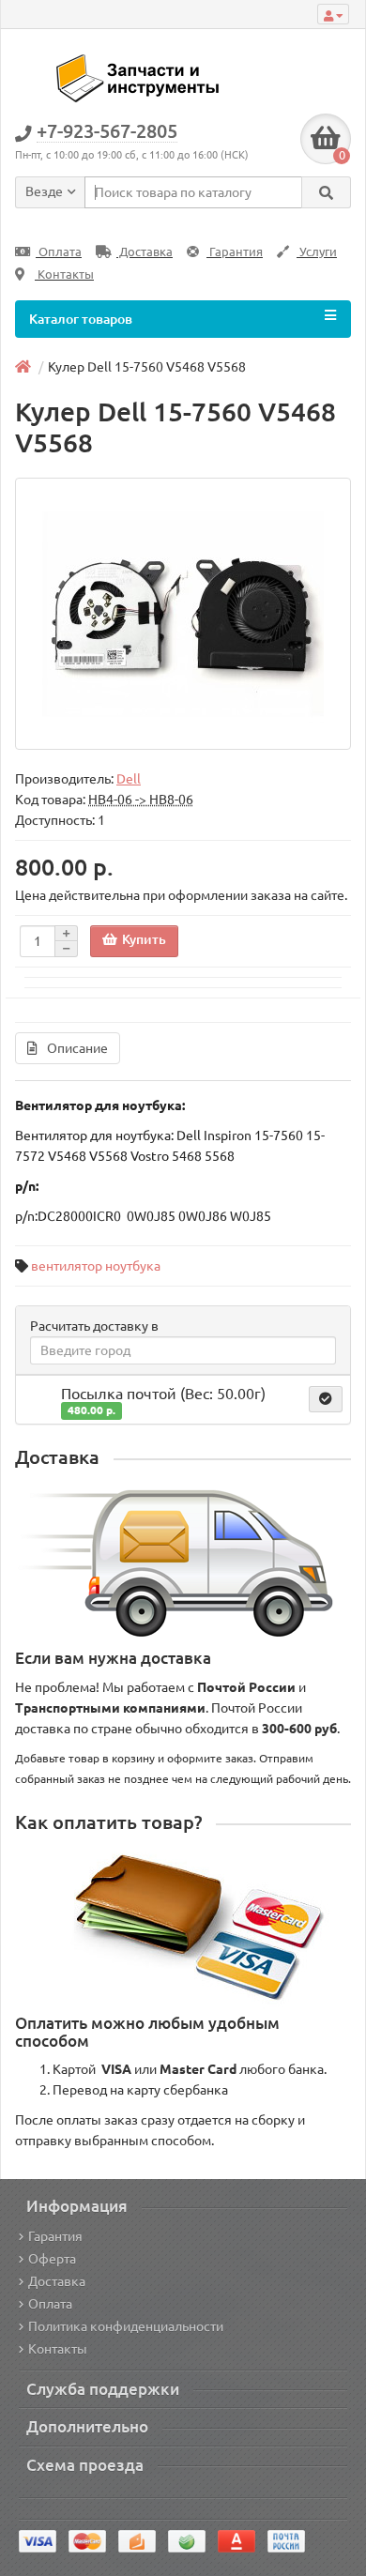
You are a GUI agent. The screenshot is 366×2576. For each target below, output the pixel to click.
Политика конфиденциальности (126, 2326)
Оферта (52, 2259)
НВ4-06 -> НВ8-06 (141, 800)
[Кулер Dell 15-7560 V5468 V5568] (183, 614)
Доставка (145, 252)
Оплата (59, 252)
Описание (77, 1048)
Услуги (317, 252)
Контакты (64, 274)
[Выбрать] (326, 1399)
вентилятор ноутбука (96, 1266)
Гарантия (235, 252)
